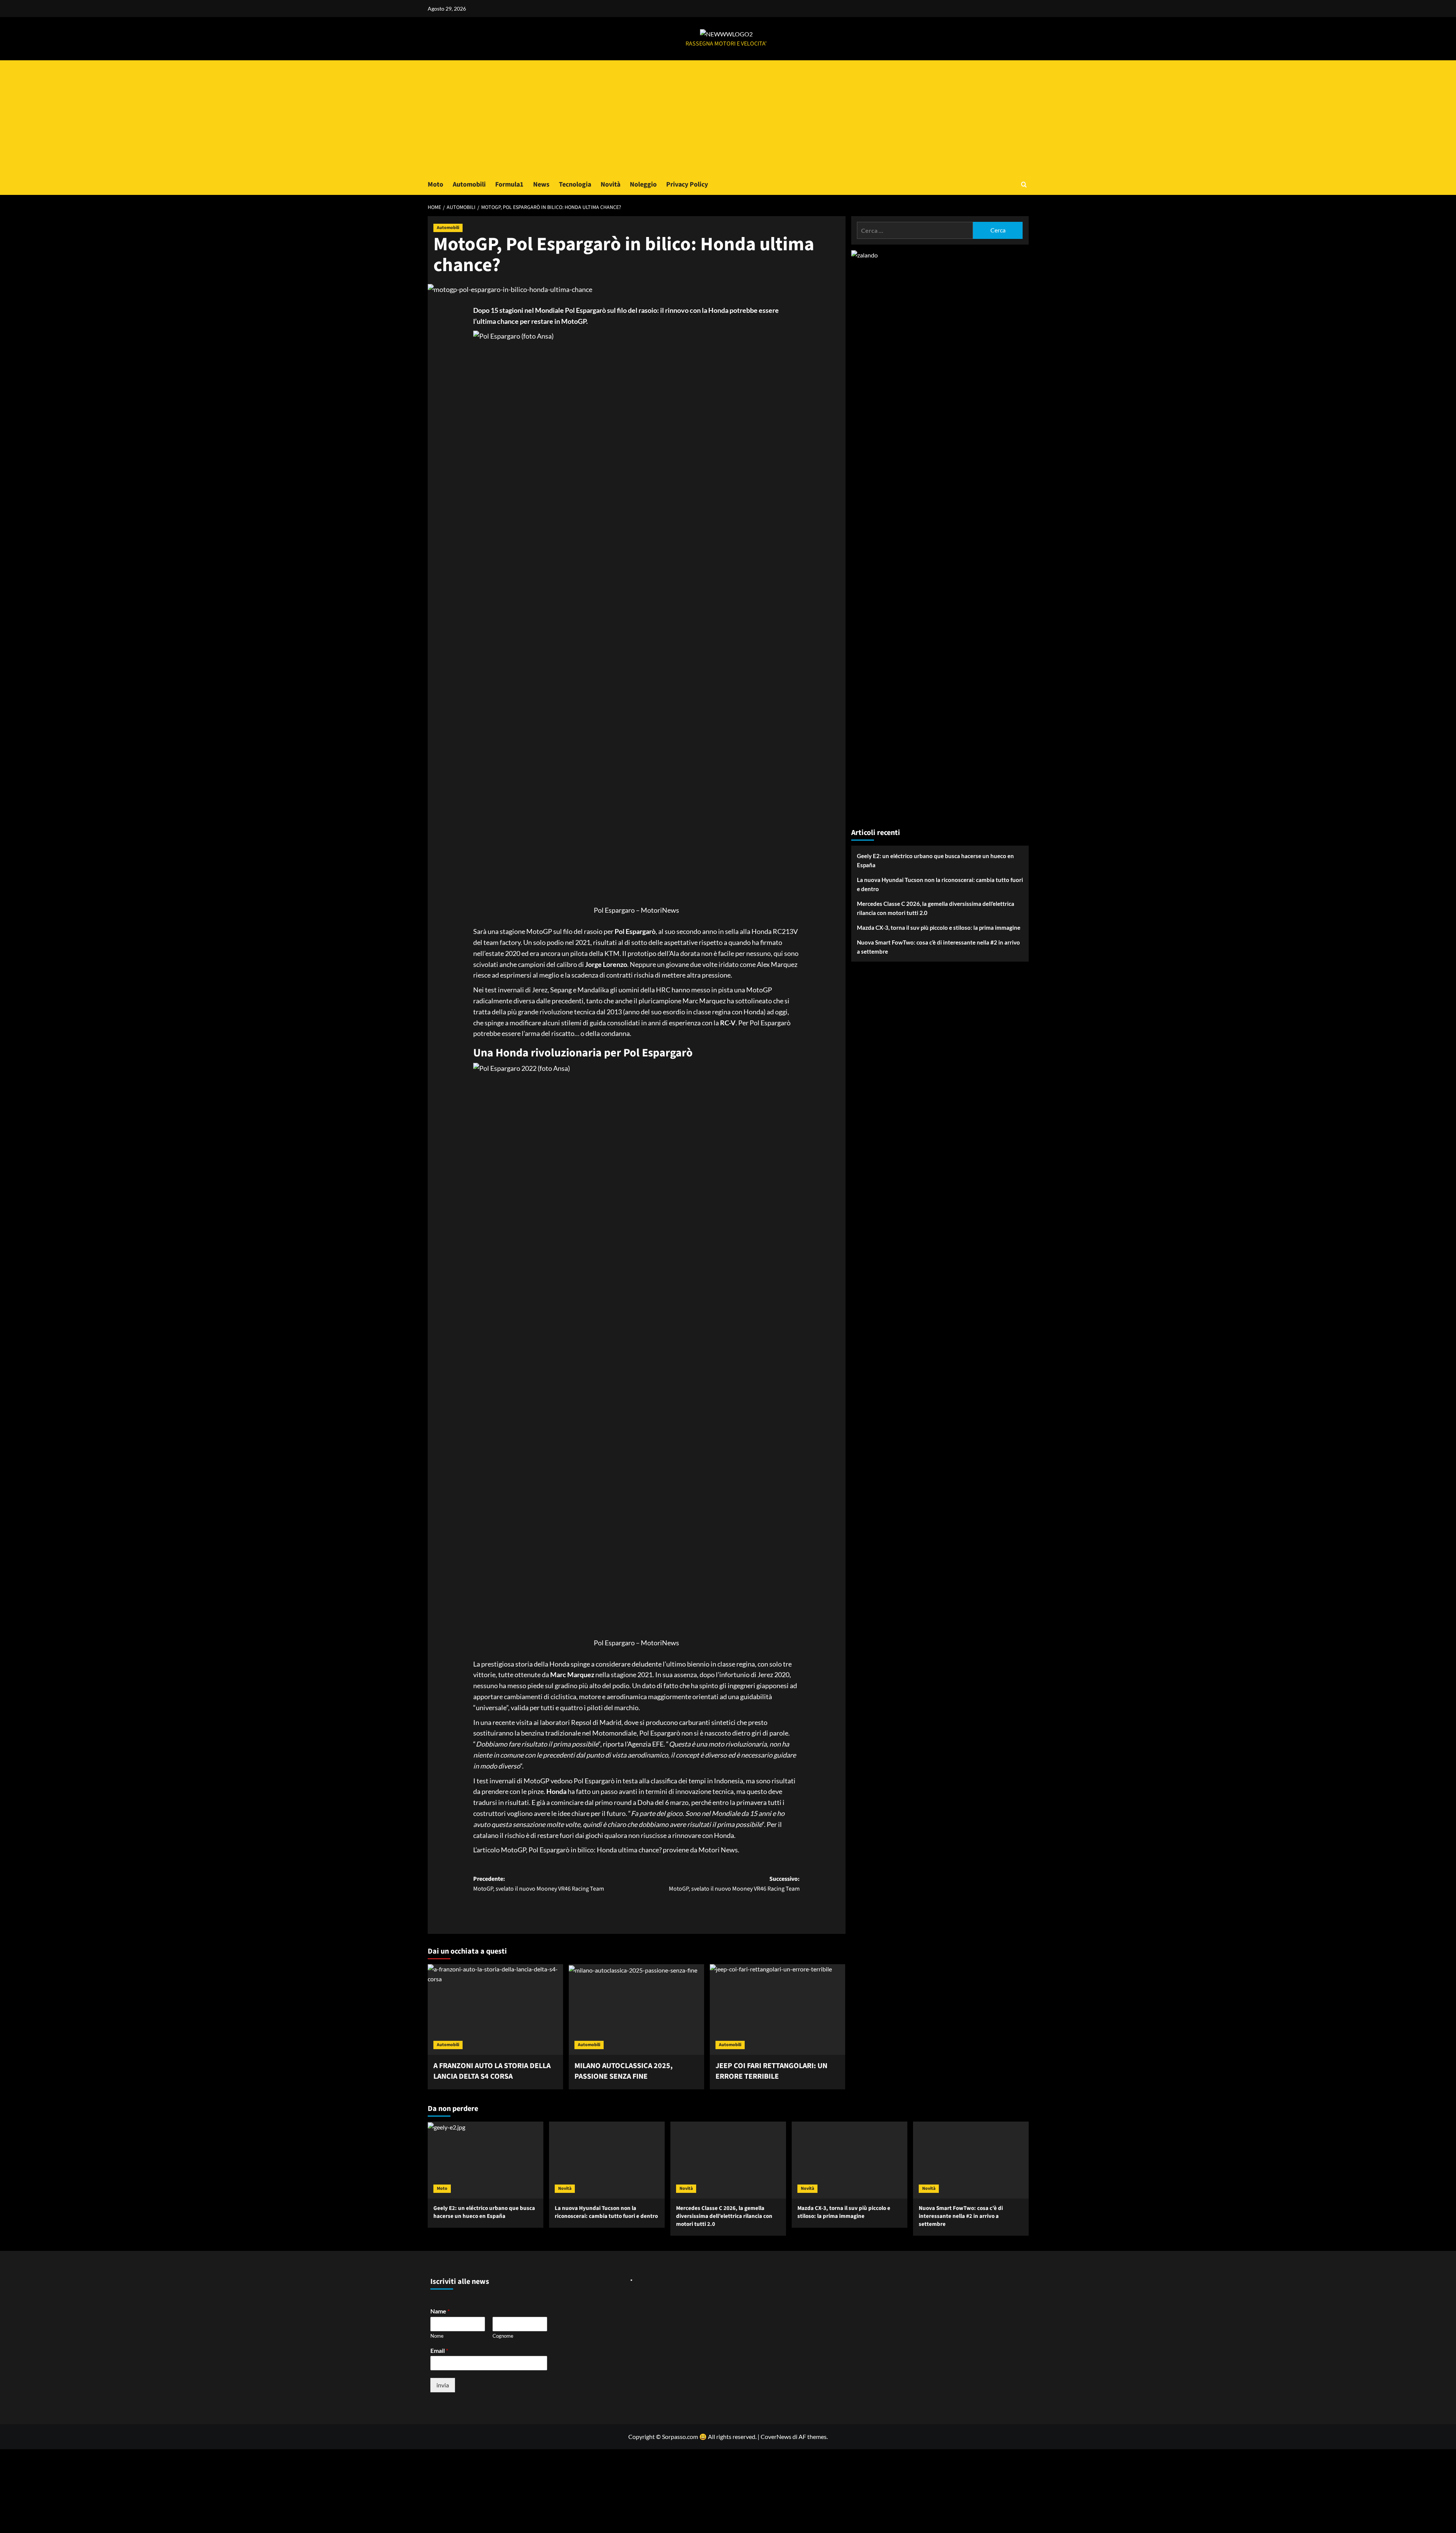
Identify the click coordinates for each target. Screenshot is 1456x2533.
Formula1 (509, 184)
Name (440, 2311)
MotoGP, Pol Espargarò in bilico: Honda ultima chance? (581, 1850)
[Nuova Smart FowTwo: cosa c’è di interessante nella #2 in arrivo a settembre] (971, 2160)
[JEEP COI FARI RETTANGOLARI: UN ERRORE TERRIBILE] (777, 2009)
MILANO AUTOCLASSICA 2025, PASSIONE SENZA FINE (624, 2071)
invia (443, 2385)
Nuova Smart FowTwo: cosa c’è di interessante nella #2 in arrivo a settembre (938, 947)
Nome (437, 2336)
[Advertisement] (728, 117)
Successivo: (734, 1884)
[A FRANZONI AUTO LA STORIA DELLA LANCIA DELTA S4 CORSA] (495, 2009)
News (541, 184)
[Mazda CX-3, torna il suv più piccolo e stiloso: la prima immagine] (850, 2160)
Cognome (503, 2336)
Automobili (469, 184)
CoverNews (776, 2436)
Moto (435, 184)
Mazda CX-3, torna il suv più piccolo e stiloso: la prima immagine (939, 928)
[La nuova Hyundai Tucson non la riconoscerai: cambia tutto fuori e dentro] (607, 2160)
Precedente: (539, 1884)
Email (439, 2350)
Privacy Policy (687, 184)
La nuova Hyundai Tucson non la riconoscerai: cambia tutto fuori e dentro (940, 884)
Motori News (718, 1850)
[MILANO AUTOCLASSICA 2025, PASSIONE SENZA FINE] (636, 2009)
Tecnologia (575, 184)
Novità (610, 184)
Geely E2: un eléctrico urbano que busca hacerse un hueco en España (935, 860)
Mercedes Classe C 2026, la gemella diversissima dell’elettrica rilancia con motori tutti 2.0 (936, 908)
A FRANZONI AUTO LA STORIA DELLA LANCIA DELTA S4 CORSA (492, 2071)
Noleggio (643, 184)
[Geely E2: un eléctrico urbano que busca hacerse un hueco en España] (486, 2160)
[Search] (1024, 184)
